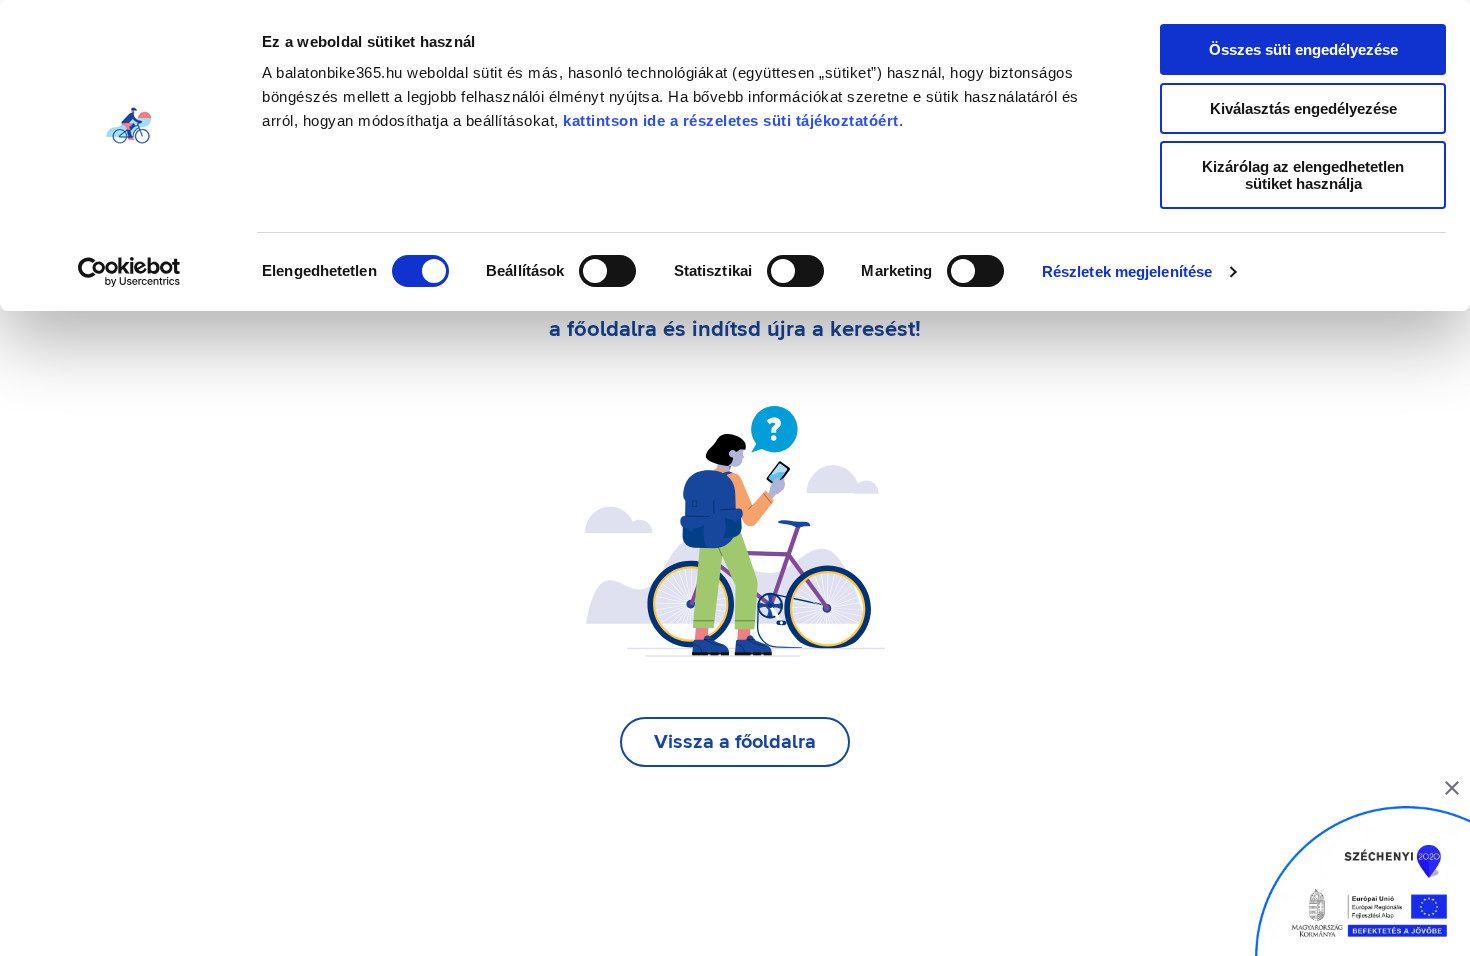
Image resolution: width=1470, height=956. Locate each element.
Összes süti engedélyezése (1303, 49)
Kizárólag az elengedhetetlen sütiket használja (1303, 175)
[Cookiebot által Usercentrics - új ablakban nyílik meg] (129, 272)
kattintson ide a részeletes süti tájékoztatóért (731, 120)
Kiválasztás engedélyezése (1303, 108)
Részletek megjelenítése (1127, 271)
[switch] (607, 271)
